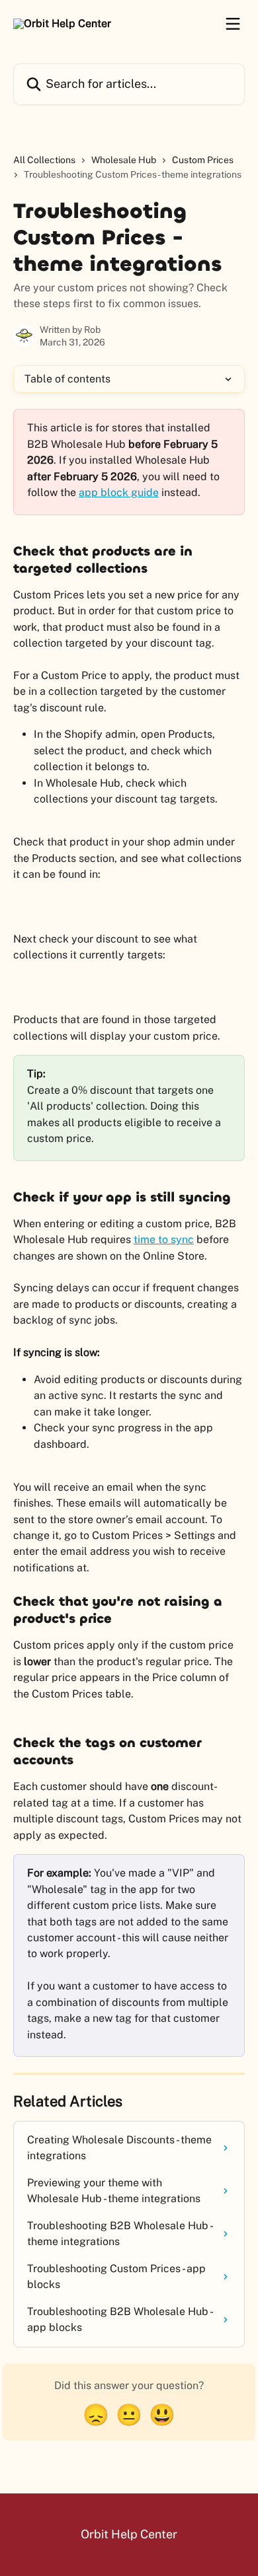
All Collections (44, 160)
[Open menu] (233, 24)
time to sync (164, 1239)
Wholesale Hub (124, 160)
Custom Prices (203, 160)
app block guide (119, 492)
